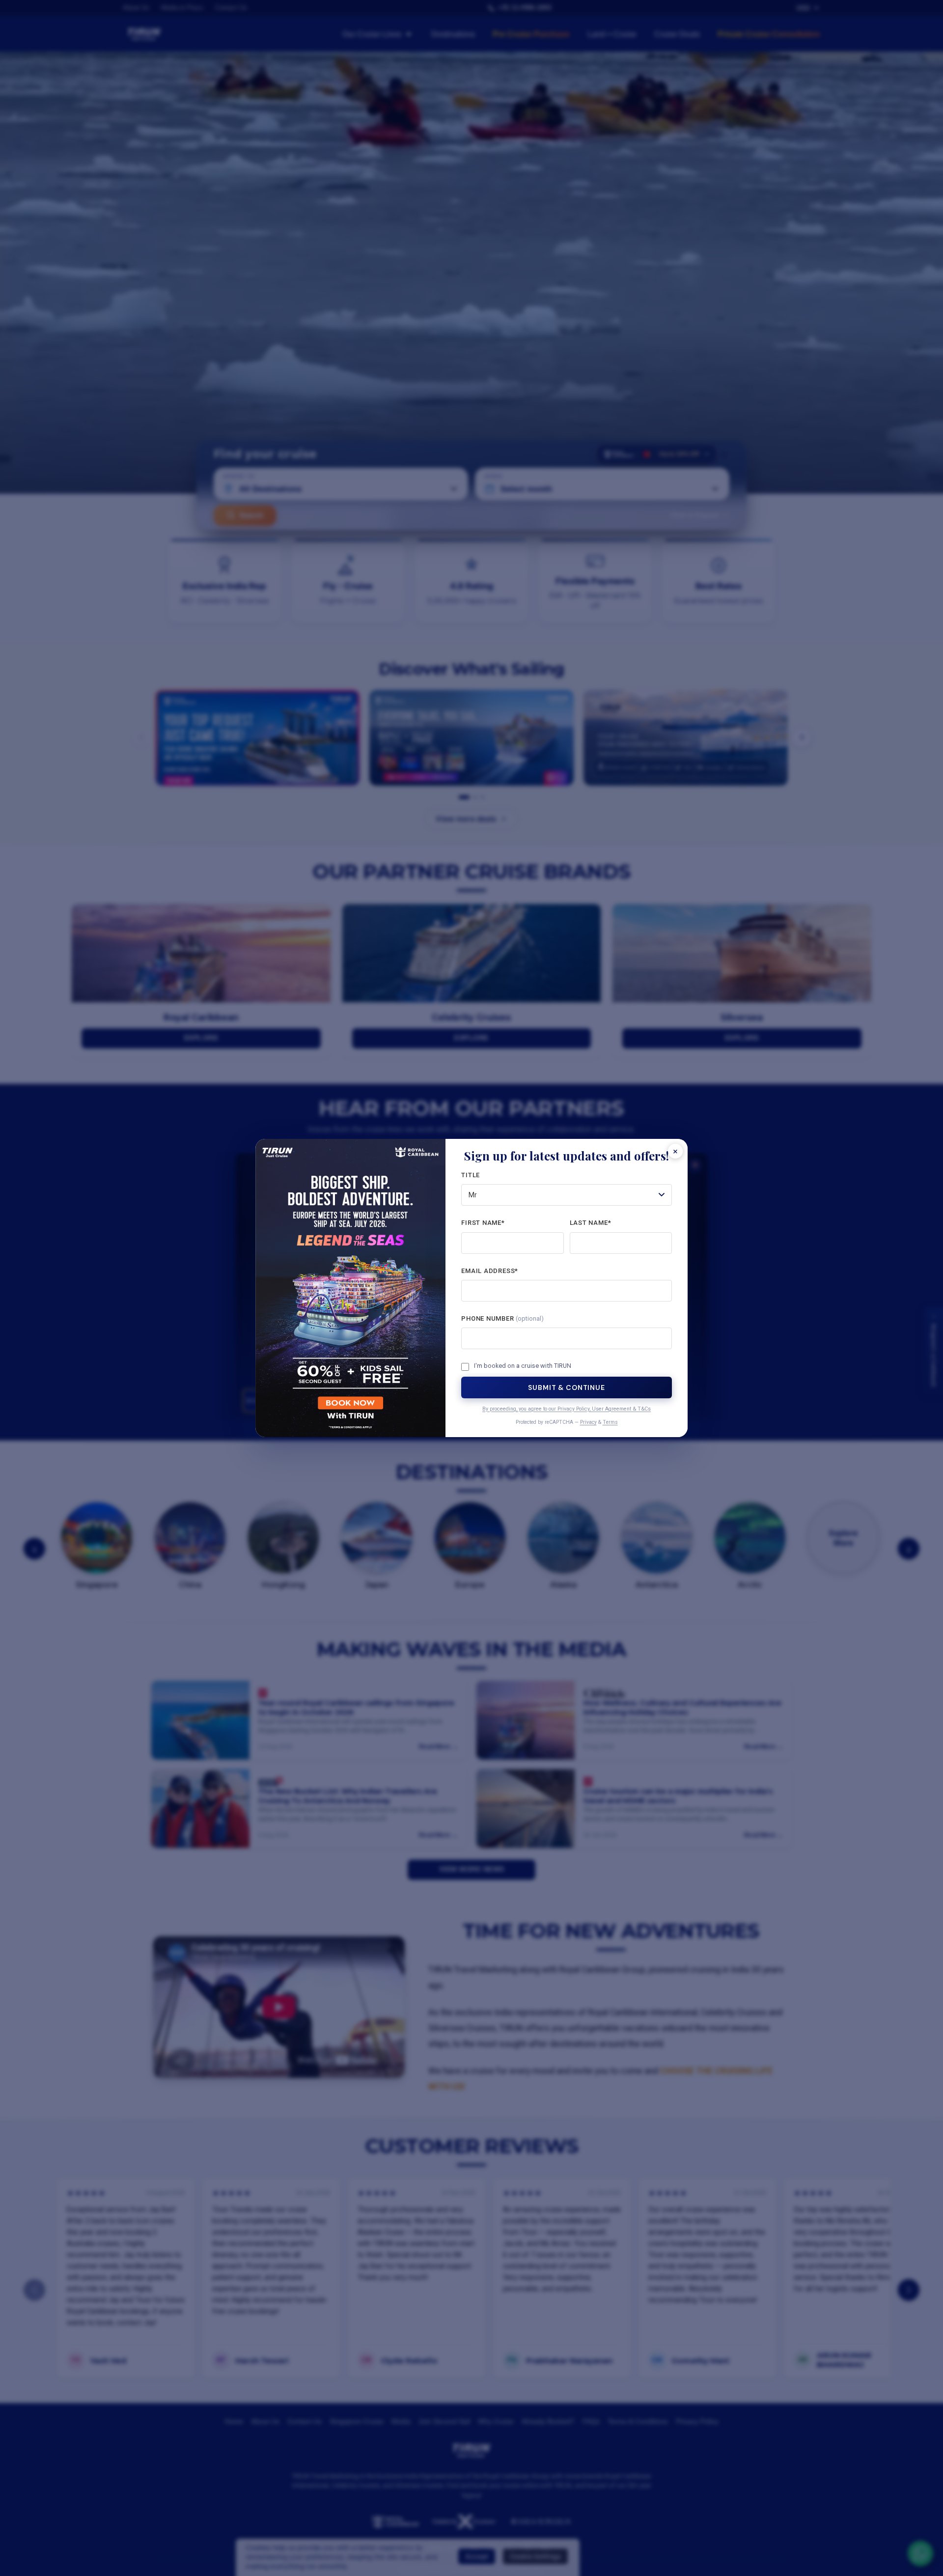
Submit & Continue (566, 1387)
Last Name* (591, 1223)
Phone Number (502, 1318)
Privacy (588, 1422)
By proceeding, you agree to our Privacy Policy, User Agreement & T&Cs (567, 1409)
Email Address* (490, 1271)
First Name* (483, 1223)
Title (471, 1175)
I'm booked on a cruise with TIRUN (523, 1366)
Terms (610, 1422)
